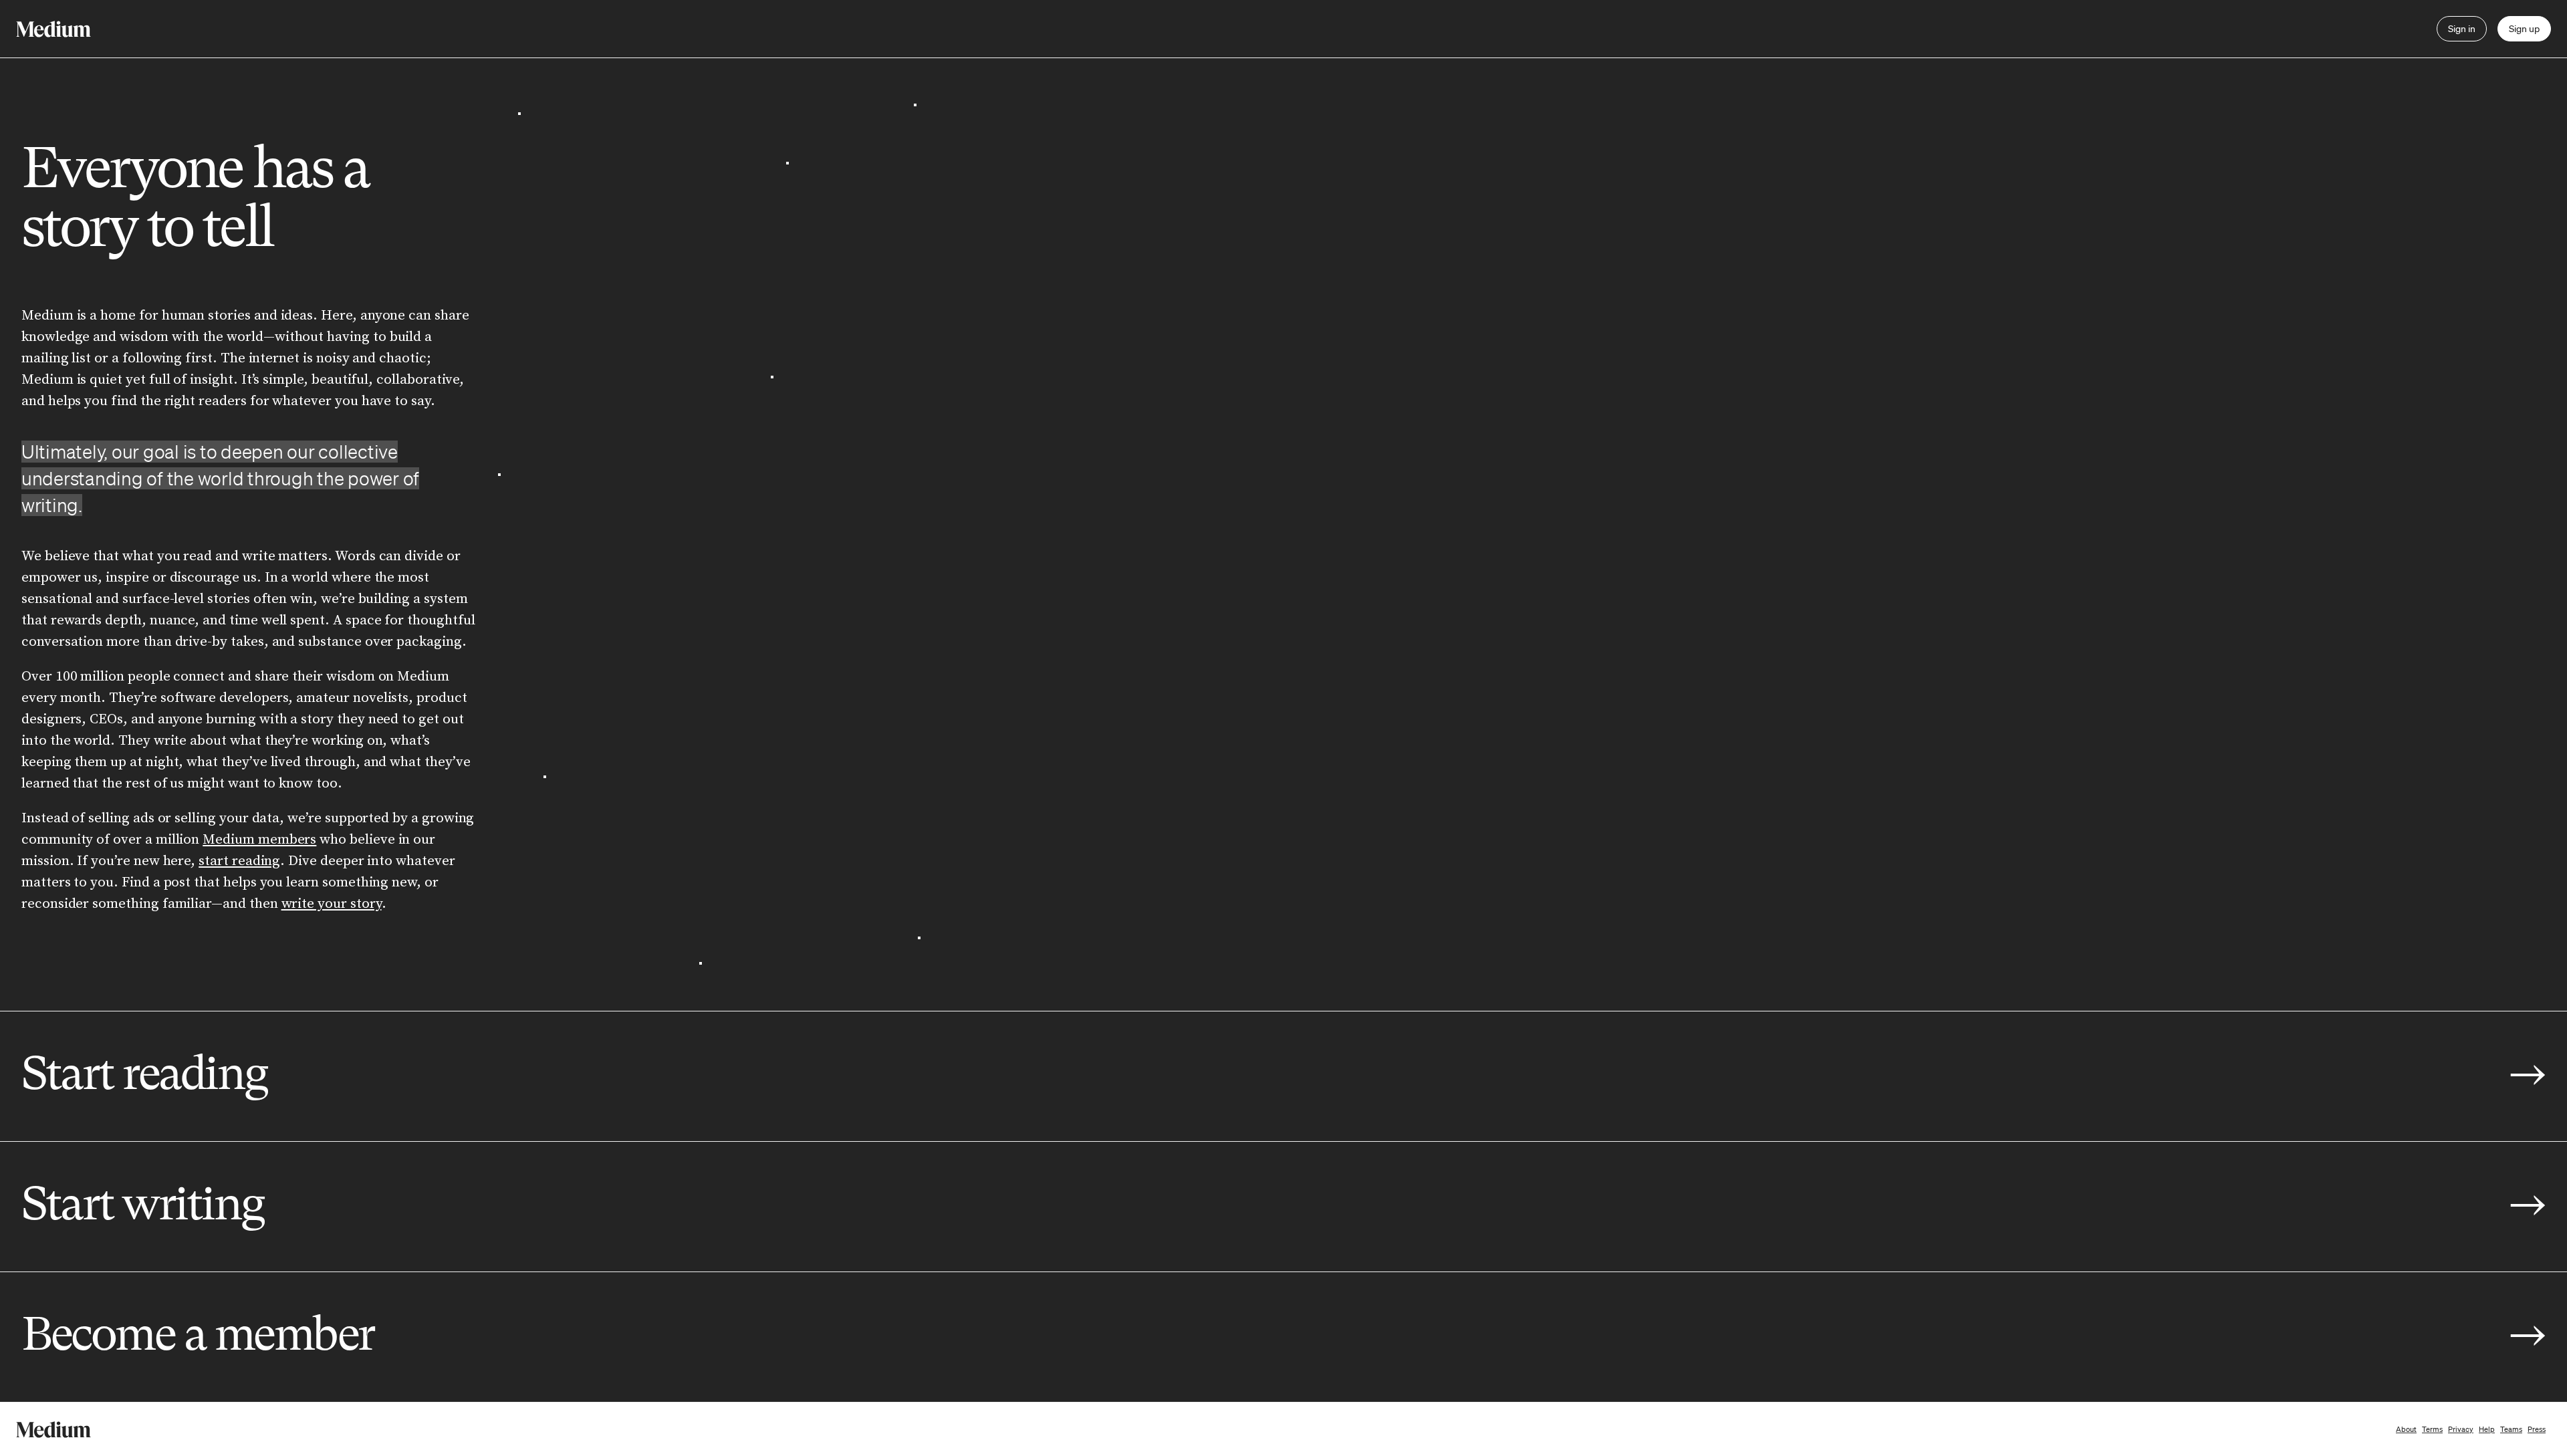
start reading (239, 861)
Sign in (2462, 29)
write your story (332, 904)
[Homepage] (53, 29)
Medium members (259, 840)
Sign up (2524, 29)
